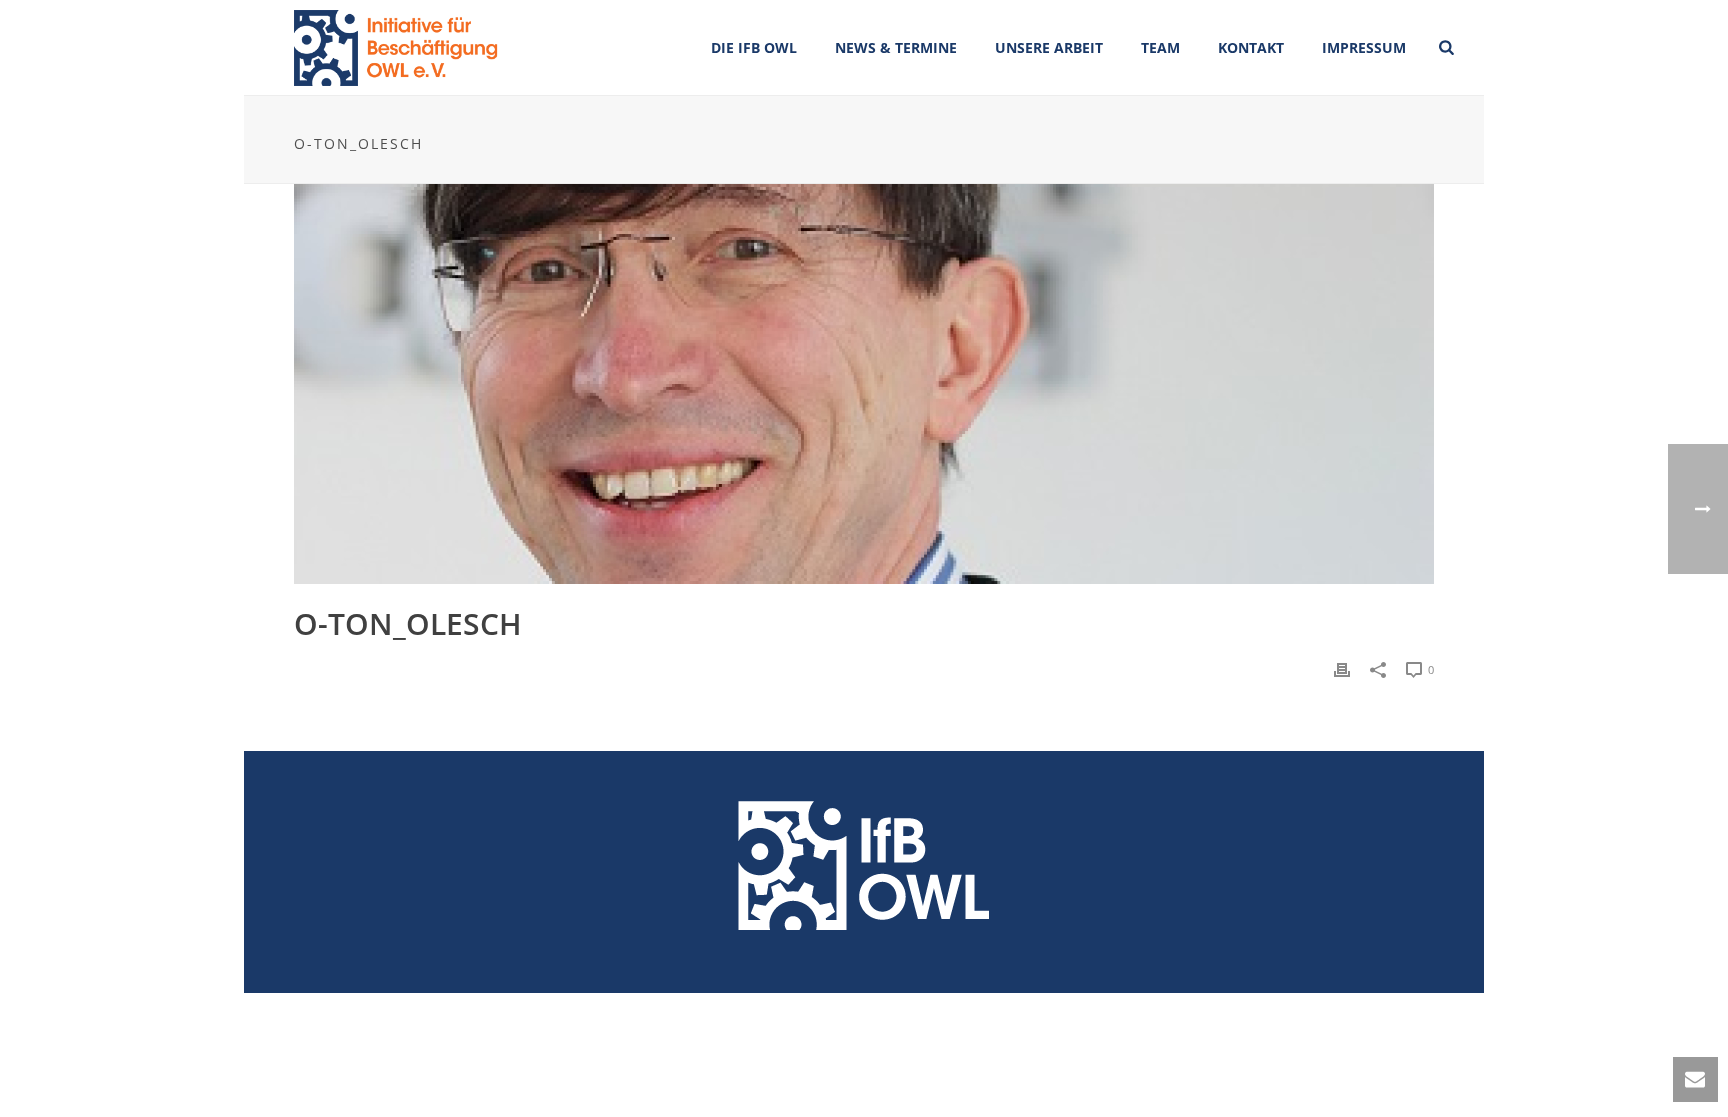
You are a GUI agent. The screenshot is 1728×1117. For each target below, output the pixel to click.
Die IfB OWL (754, 47)
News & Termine (896, 47)
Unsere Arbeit (1049, 47)
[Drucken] (1342, 668)
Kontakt (1251, 47)
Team (1160, 47)
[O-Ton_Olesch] (864, 384)
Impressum (1364, 47)
